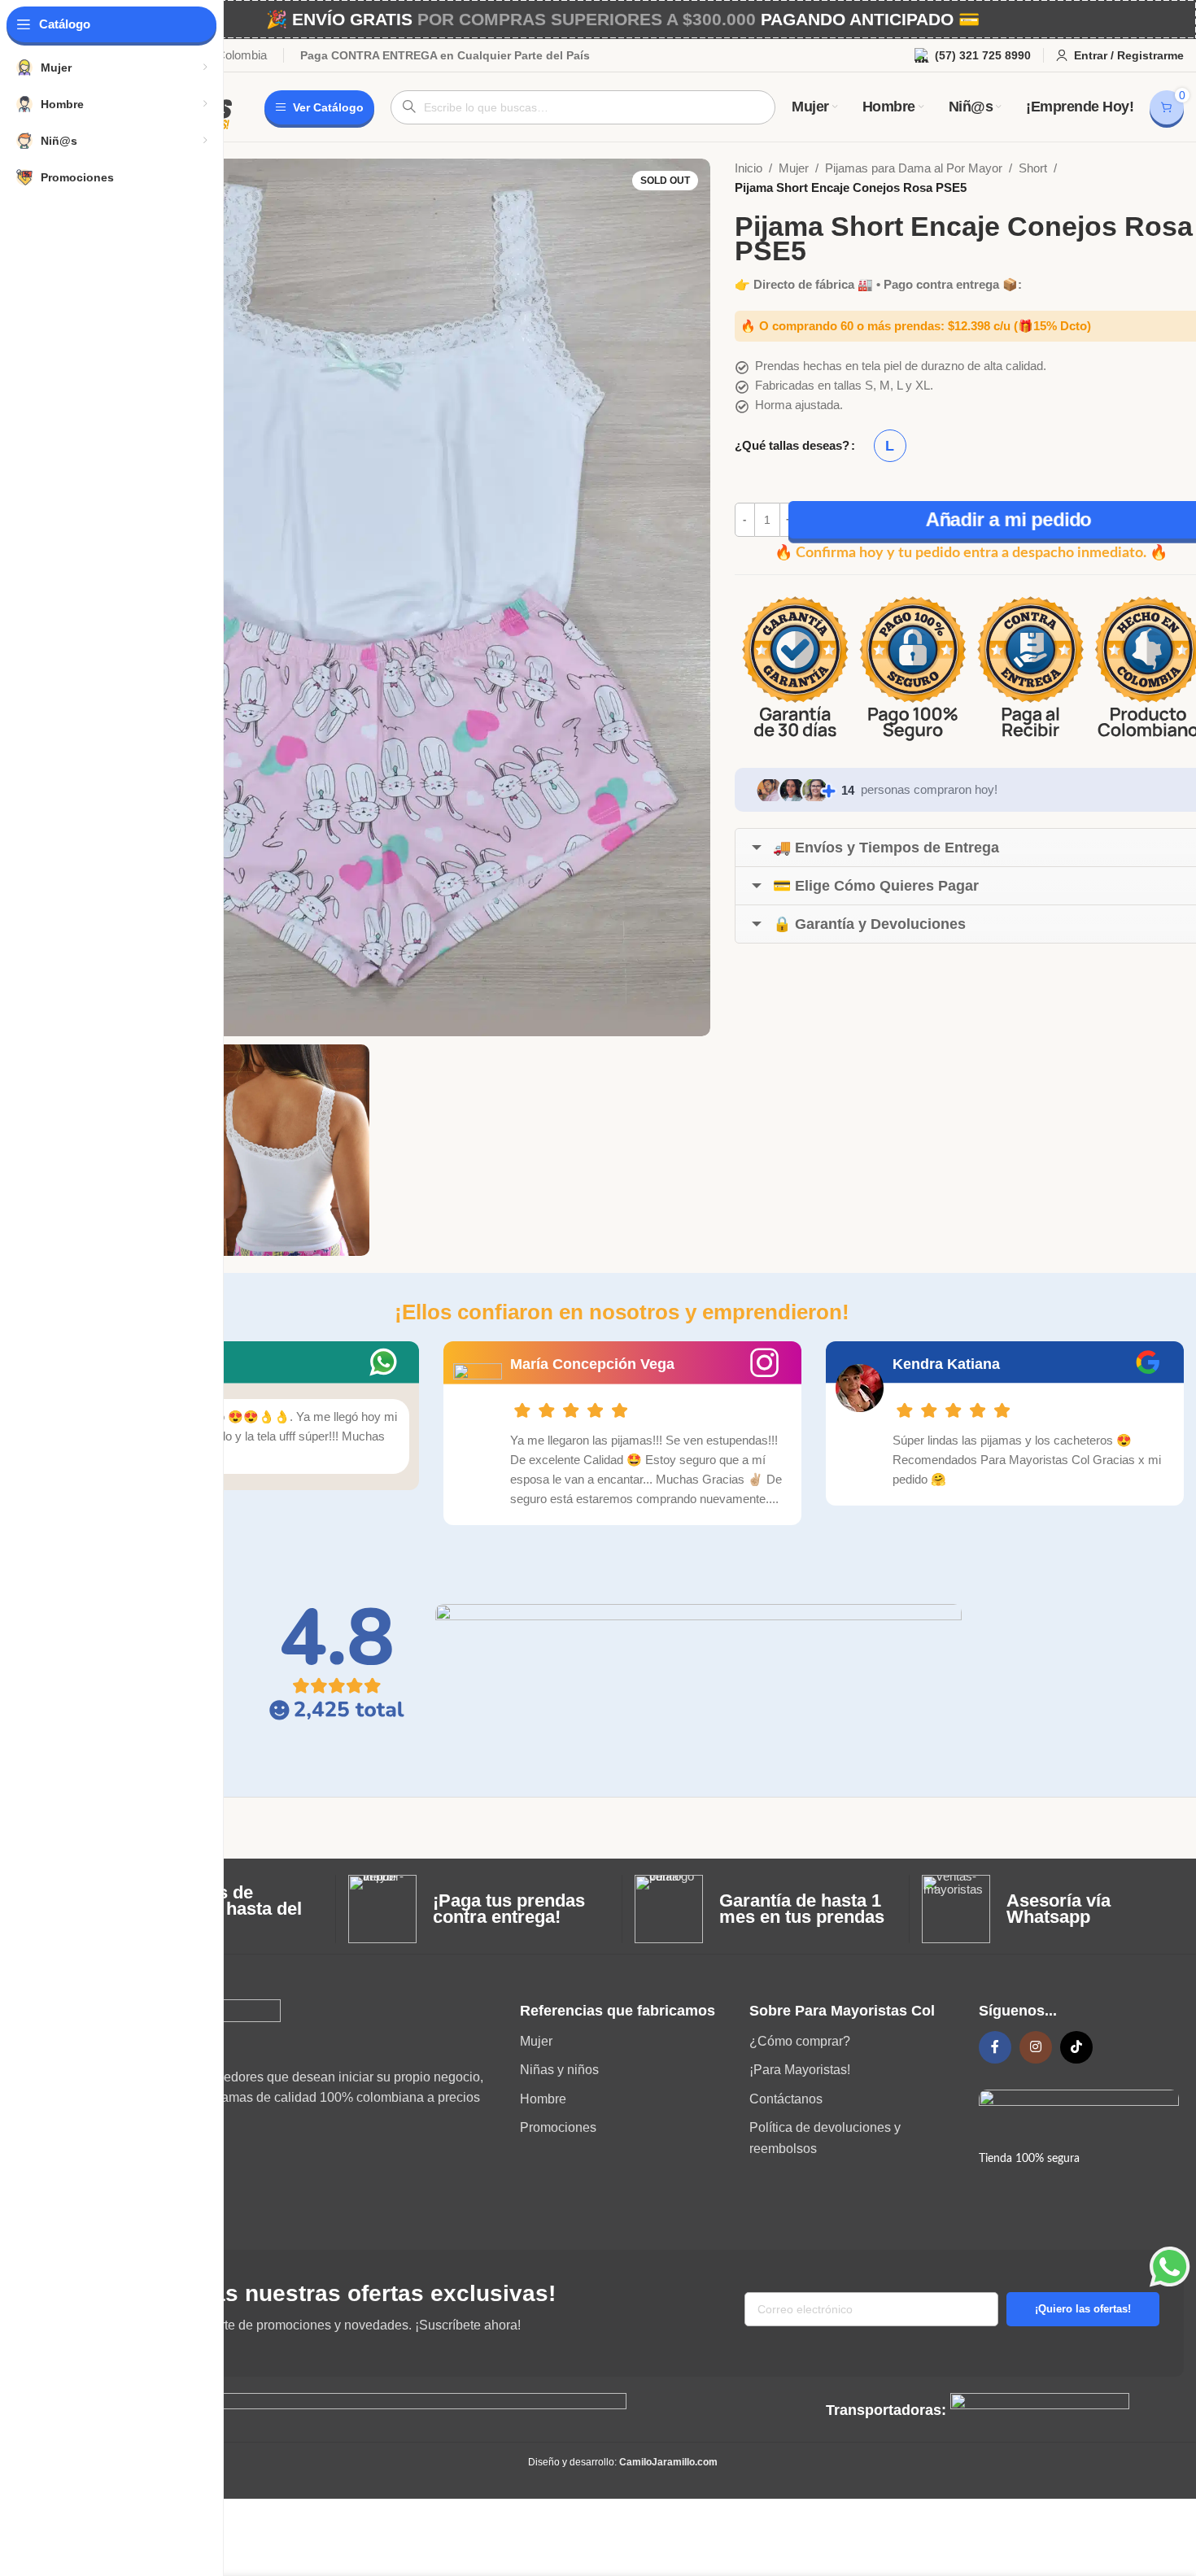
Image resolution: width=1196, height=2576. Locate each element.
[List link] (622, 2042)
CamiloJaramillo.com (668, 2462)
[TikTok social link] (1076, 2047)
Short (1033, 168)
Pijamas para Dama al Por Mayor (914, 168)
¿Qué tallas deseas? (792, 445)
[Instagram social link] (1036, 2047)
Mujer (794, 168)
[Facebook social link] (995, 2047)
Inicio (749, 168)
